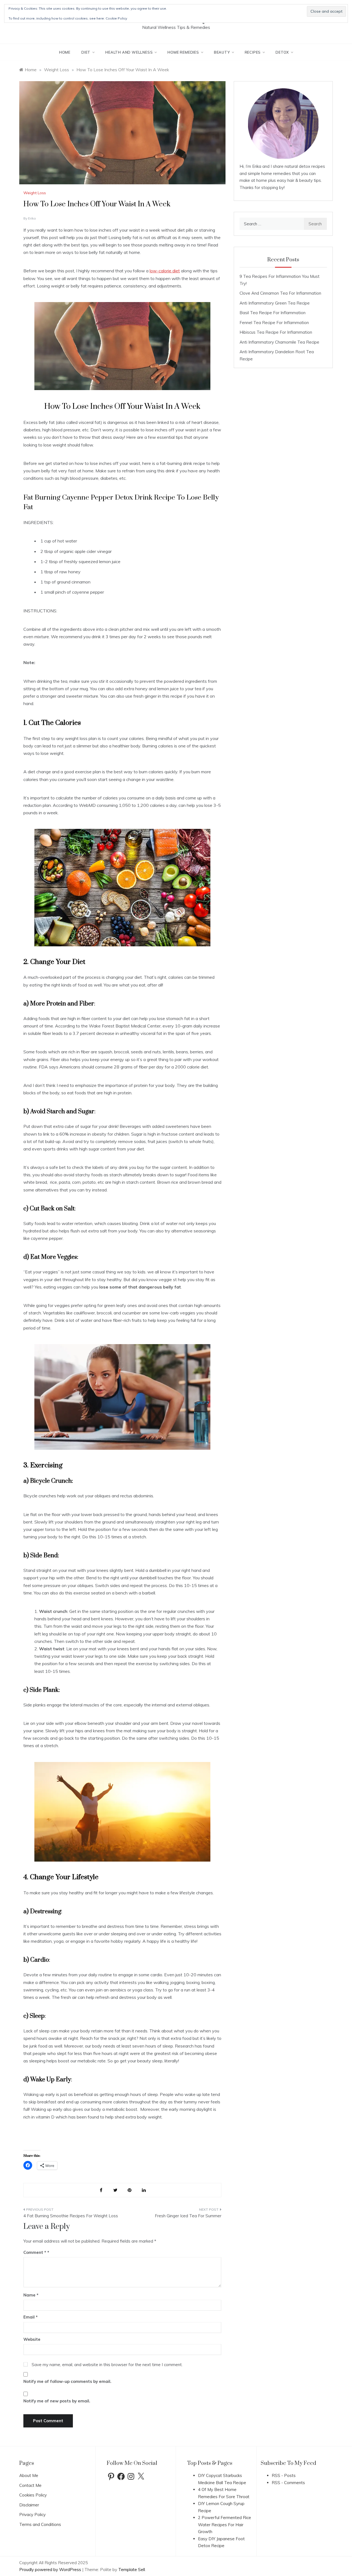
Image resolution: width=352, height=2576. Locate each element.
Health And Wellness (129, 52)
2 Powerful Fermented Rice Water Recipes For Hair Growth (225, 2525)
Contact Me (30, 2485)
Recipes (253, 52)
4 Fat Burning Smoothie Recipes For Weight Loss (71, 2216)
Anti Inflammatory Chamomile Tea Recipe (279, 342)
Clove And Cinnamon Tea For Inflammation (280, 293)
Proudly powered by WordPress (51, 2570)
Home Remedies (183, 52)
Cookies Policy (33, 2495)
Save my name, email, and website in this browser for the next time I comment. (107, 2365)
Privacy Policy (32, 2515)
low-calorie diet (165, 271)
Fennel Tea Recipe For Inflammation (274, 323)
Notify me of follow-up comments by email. (67, 2381)
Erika (32, 218)
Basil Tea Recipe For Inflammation (273, 313)
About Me (29, 2475)
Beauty (222, 52)
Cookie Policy (116, 18)
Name (31, 2295)
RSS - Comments (288, 2483)
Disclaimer (29, 2505)
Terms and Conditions (40, 2524)
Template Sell (132, 2570)
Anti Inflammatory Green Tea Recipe (275, 303)
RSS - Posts (284, 2475)
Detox (282, 52)
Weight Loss (35, 193)
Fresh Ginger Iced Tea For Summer (188, 2216)
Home (65, 52)
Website (32, 2339)
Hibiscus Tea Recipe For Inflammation (276, 332)
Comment (35, 2252)
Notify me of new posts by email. (57, 2401)
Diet (86, 52)
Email (31, 2317)
